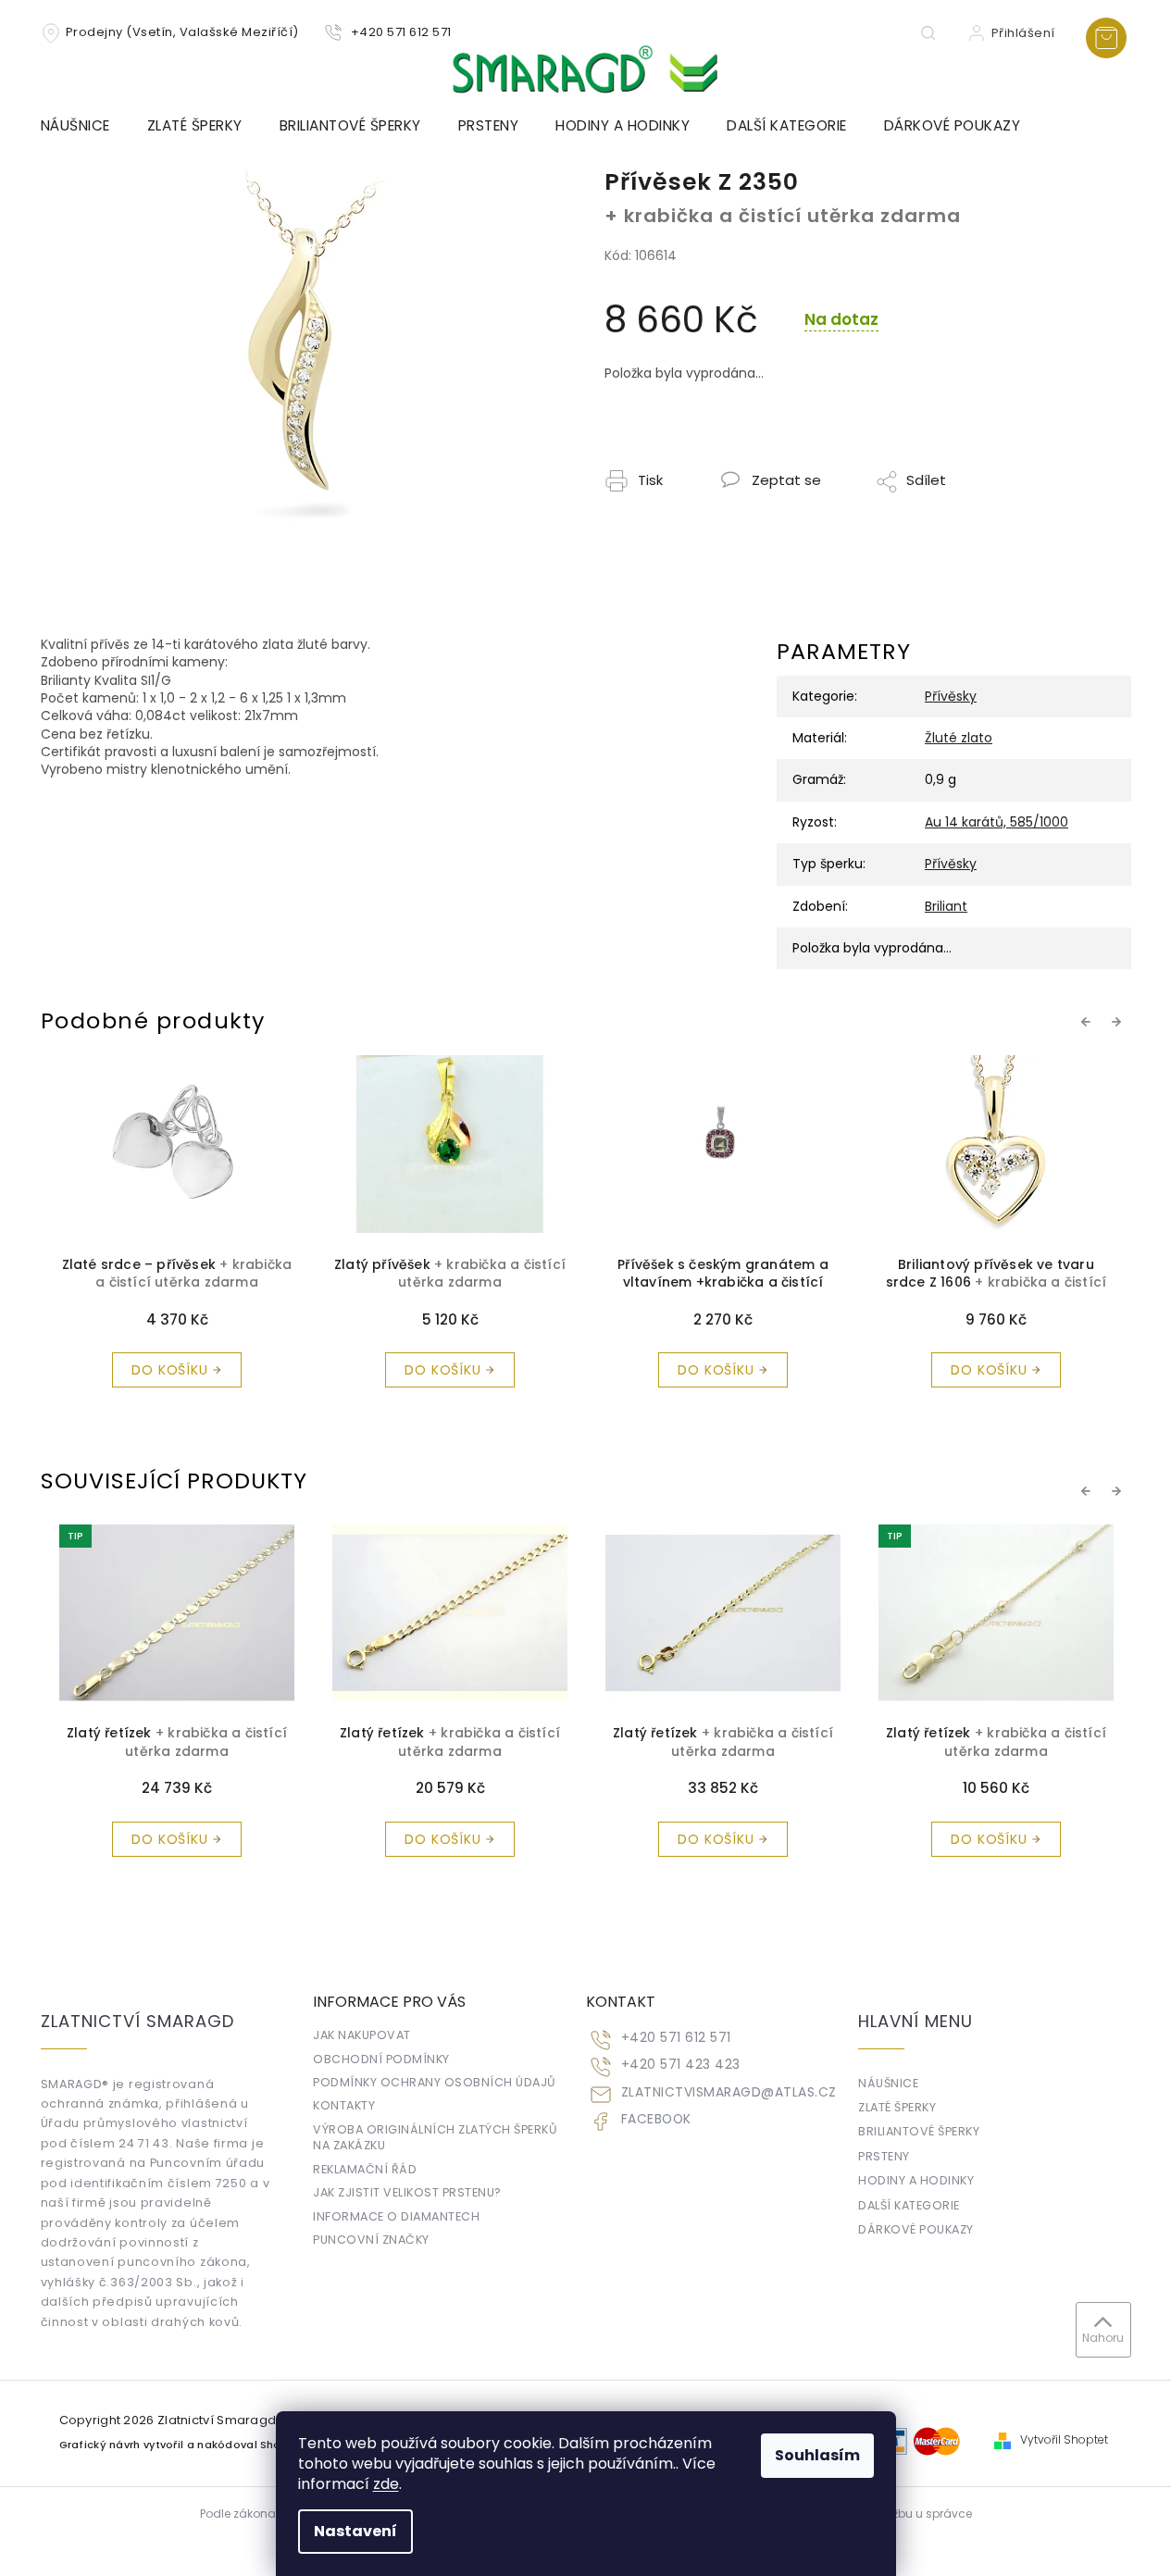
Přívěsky (951, 696)
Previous (1089, 1022)
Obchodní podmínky (381, 2059)
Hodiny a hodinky (916, 2180)
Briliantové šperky (919, 2131)
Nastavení (355, 2531)
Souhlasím (817, 2455)
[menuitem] (85, 126)
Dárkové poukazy (916, 2229)
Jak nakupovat (362, 2035)
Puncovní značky (371, 2240)
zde (386, 2484)
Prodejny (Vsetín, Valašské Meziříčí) (182, 32)
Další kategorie (909, 2205)
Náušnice (888, 2083)
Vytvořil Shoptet (1064, 2440)
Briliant (946, 906)
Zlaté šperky (897, 2107)
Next (1119, 1022)
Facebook (656, 2119)
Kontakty (344, 2105)
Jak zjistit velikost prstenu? (407, 2192)
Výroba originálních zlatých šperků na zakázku (435, 2137)
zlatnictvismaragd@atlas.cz (729, 2092)
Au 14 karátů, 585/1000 (997, 822)
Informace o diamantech (396, 2216)
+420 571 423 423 (681, 2065)
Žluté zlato (959, 738)
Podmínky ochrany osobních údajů (435, 2082)
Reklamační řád (365, 2169)
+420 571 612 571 (676, 2038)
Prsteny (884, 2156)
